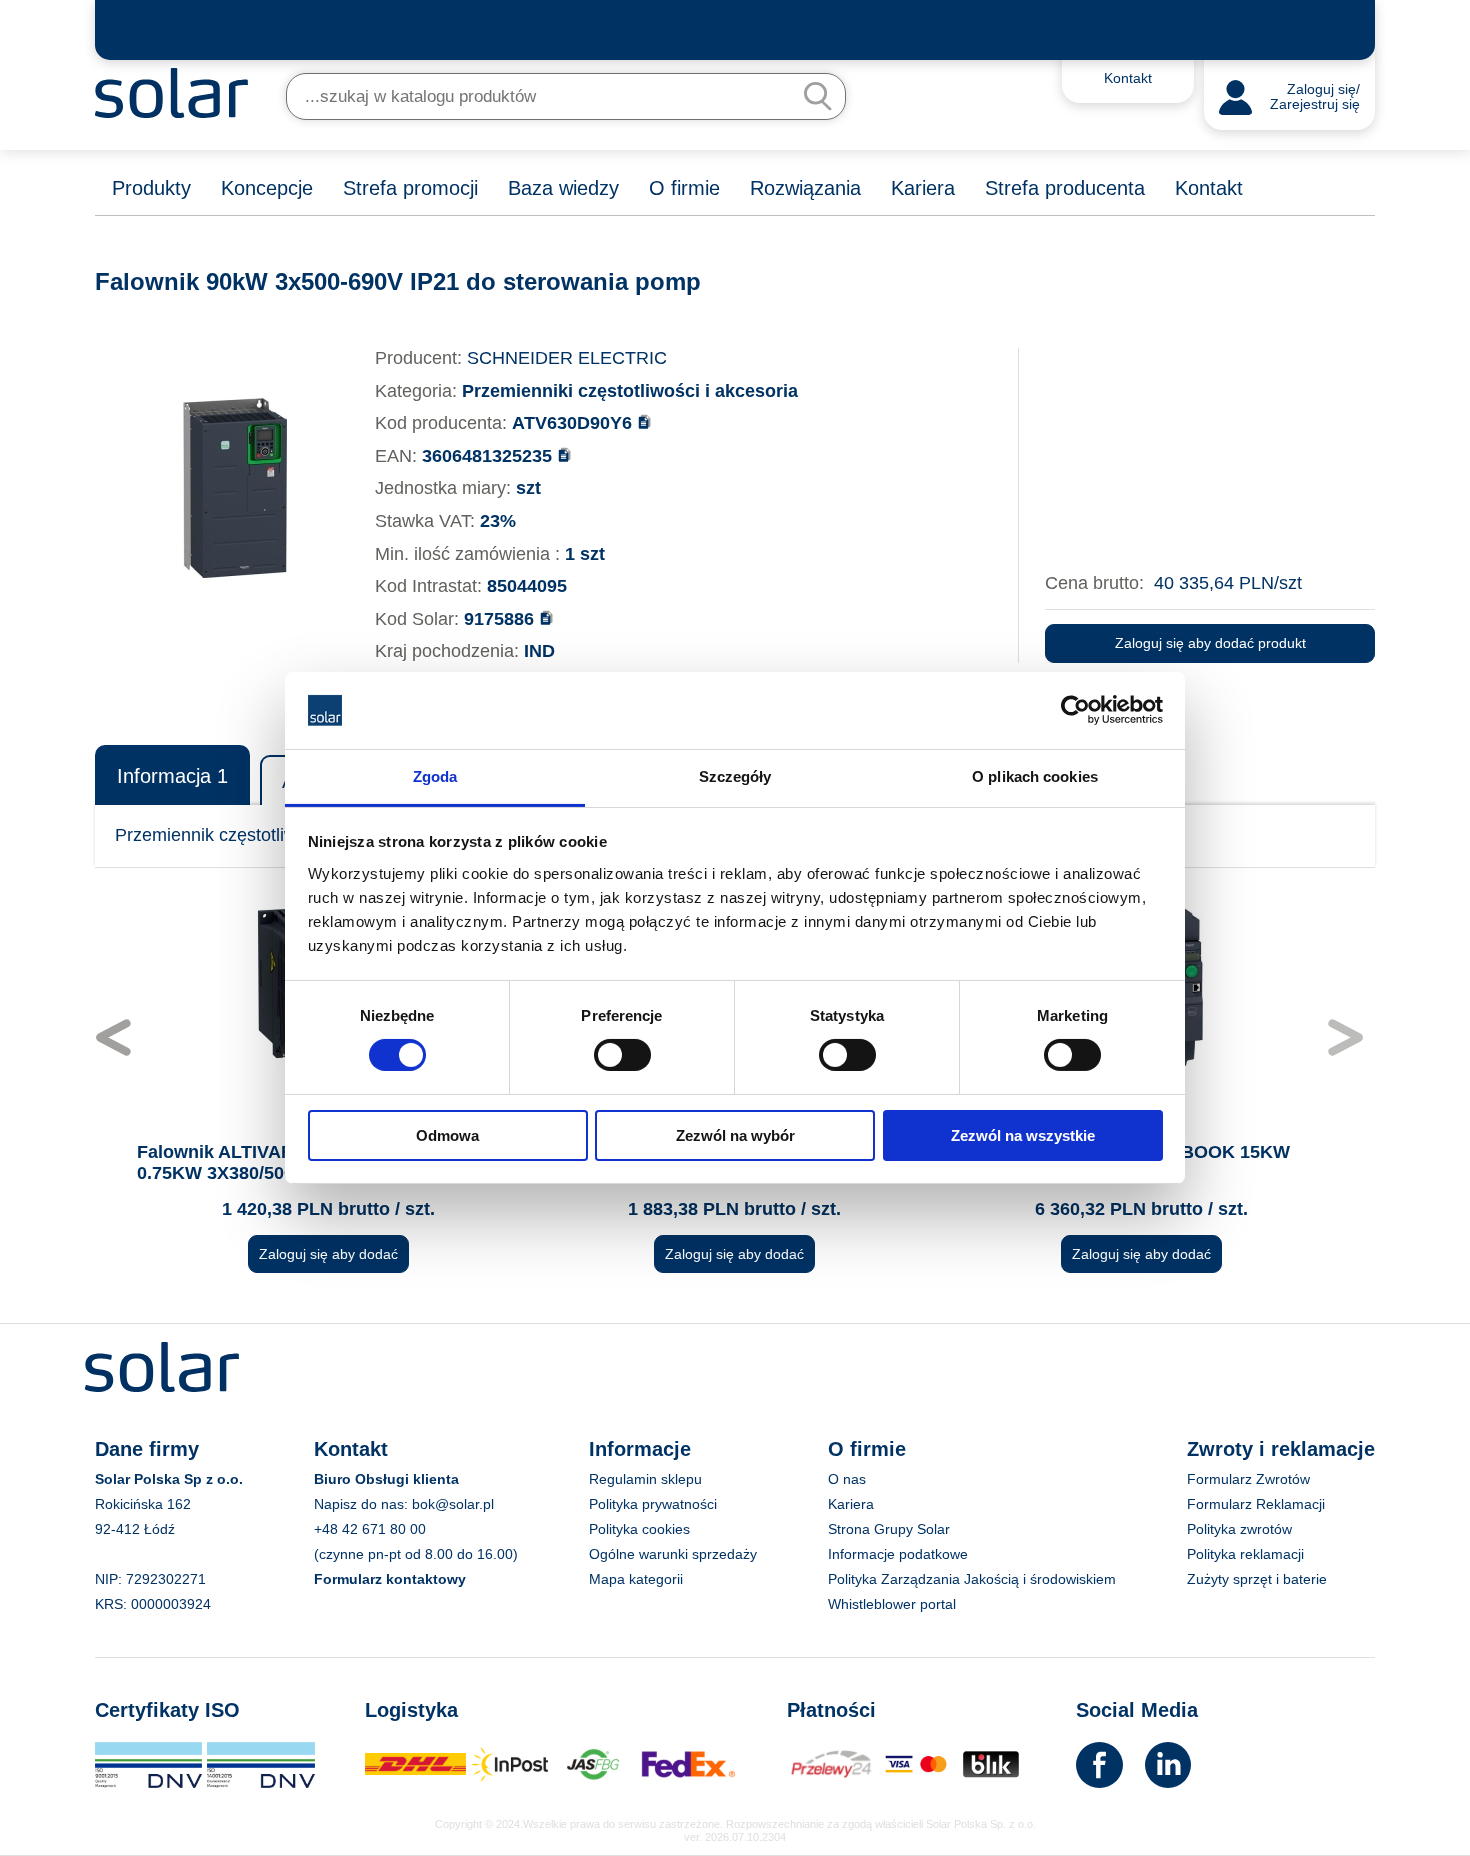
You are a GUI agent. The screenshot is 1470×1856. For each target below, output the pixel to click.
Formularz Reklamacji (1256, 1504)
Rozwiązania (805, 188)
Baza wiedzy (563, 188)
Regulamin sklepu (645, 1479)
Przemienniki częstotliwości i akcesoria (630, 391)
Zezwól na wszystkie (1023, 1135)
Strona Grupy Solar (889, 1529)
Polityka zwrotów (1239, 1529)
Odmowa (447, 1135)
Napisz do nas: (363, 1504)
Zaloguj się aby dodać (328, 1254)
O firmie (684, 188)
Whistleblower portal (892, 1604)
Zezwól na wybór (735, 1135)
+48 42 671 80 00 (370, 1529)
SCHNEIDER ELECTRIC (567, 358)
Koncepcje (267, 188)
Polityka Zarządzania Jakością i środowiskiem (972, 1579)
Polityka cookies (639, 1529)
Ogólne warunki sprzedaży (673, 1554)
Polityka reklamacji (1245, 1554)
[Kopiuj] (644, 421)
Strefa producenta (1065, 188)
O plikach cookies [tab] (1035, 776)
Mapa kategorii (636, 1579)
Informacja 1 (172, 776)
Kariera (923, 188)
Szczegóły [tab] (735, 776)
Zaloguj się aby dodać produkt (1210, 643)
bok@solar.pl (453, 1504)
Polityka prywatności (653, 1504)
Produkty (151, 188)
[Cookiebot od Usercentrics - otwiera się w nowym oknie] (1075, 710)
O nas (847, 1479)
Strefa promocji (410, 188)
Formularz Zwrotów (1248, 1479)
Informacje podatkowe (898, 1554)
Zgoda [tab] (435, 776)
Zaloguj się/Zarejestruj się (1315, 97)
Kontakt (1209, 188)
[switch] (622, 1054)
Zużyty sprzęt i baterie (1257, 1579)
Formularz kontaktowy (390, 1579)
